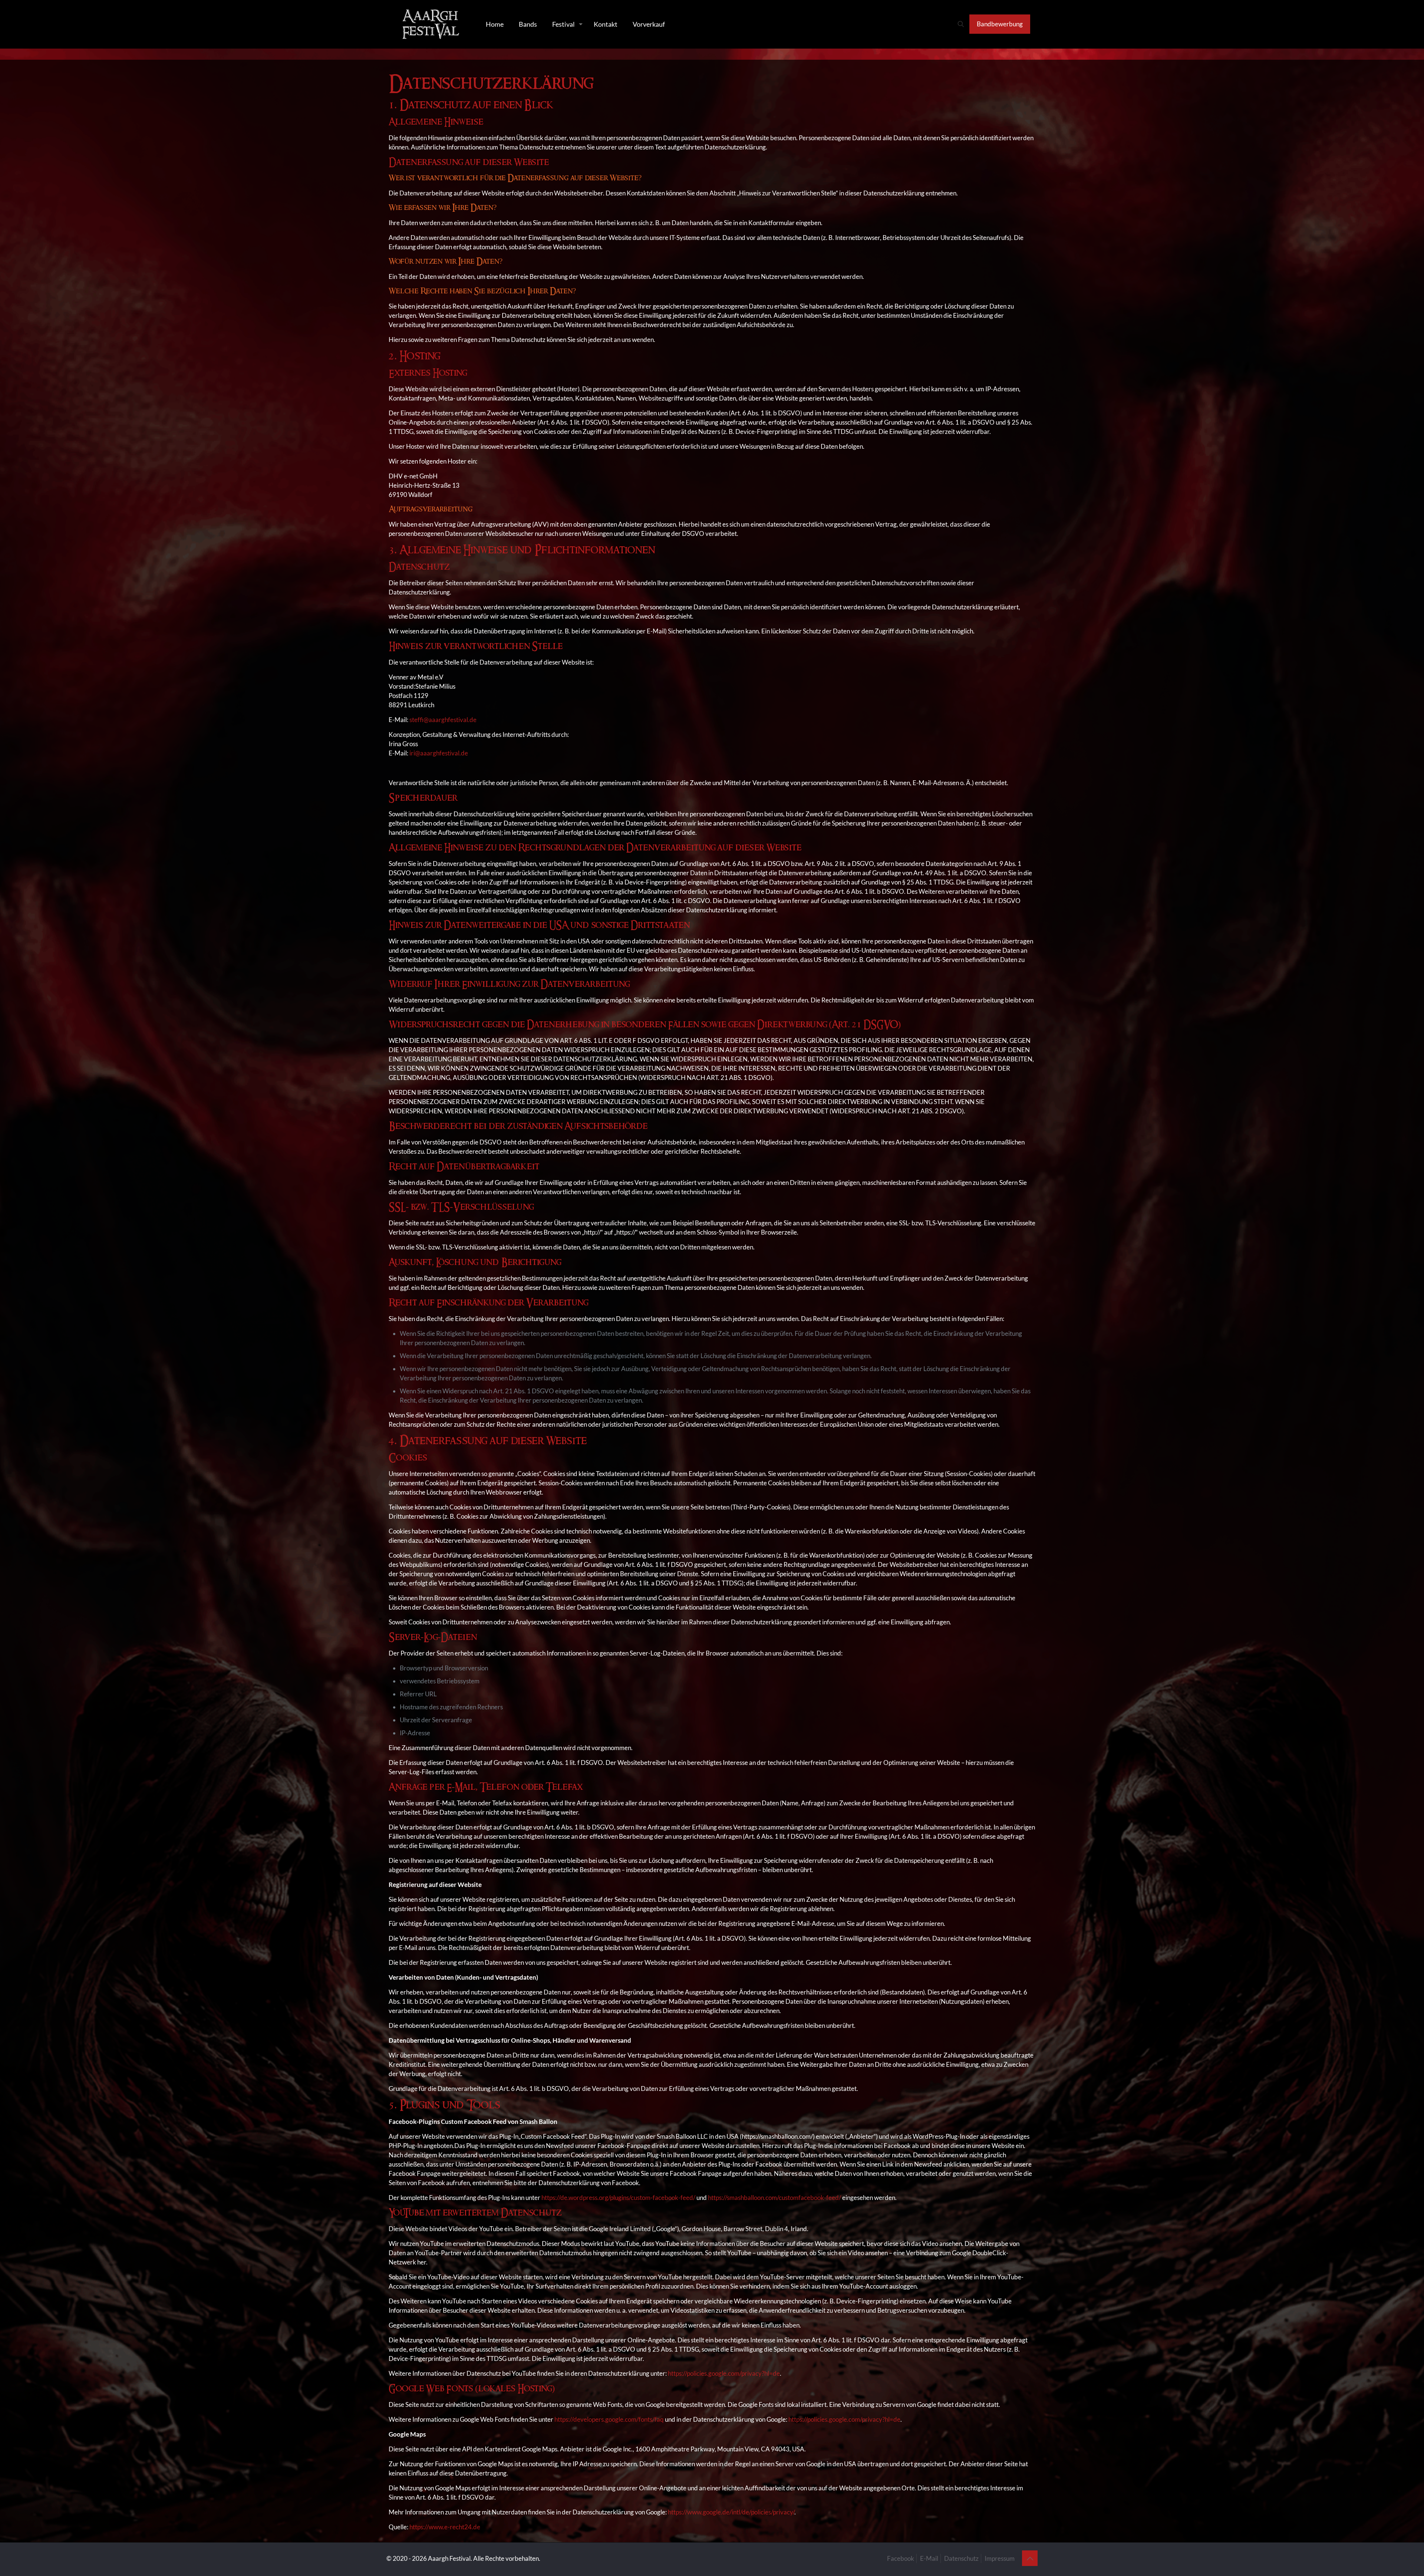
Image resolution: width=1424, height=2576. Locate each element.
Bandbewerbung (1000, 24)
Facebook (901, 2558)
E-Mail (929, 2558)
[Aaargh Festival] (431, 24)
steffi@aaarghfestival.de (442, 720)
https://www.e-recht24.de (445, 2527)
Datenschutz (961, 2558)
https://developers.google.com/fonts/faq (609, 2419)
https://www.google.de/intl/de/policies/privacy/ (731, 2512)
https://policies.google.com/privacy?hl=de (724, 2373)
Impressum (1000, 2558)
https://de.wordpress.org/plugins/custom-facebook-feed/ (618, 2198)
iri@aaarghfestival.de (439, 753)
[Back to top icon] (1030, 2558)
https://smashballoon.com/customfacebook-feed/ (775, 2198)
